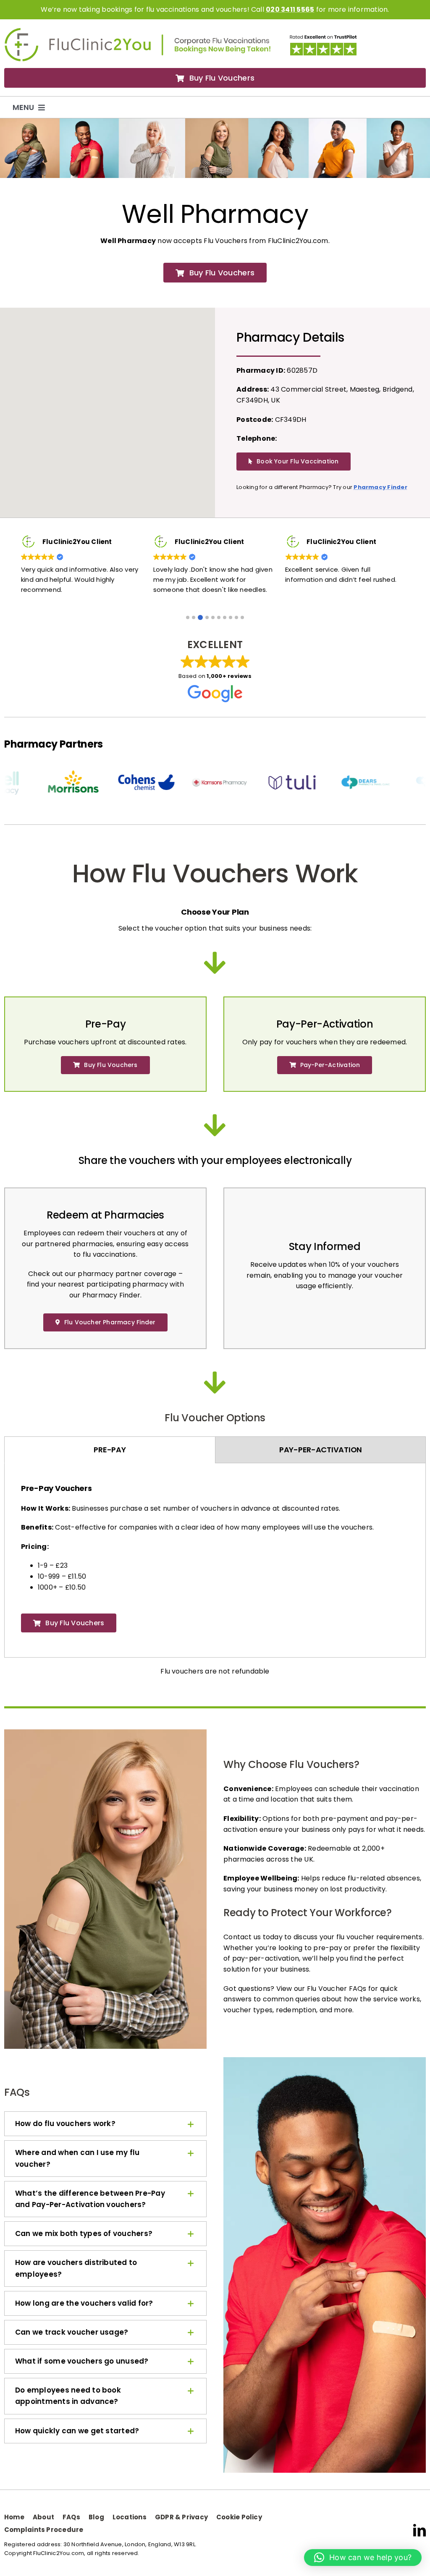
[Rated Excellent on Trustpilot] (323, 37)
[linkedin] (420, 2530)
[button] (188, 617)
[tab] (110, 1450)
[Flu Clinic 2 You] (78, 31)
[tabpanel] (215, 1562)
